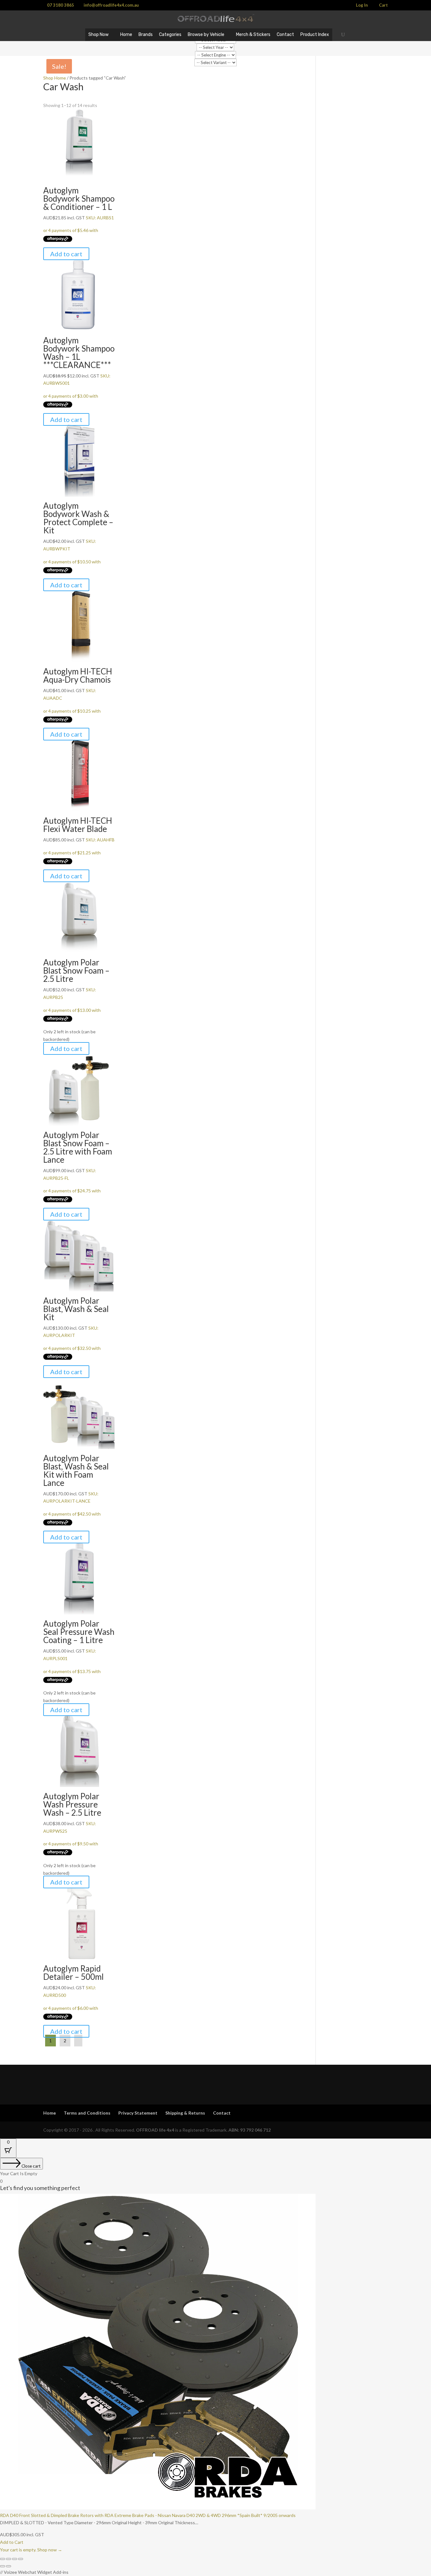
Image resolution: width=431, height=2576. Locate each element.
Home (126, 35)
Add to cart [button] (66, 254)
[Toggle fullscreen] (9, 2559)
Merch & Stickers (253, 35)
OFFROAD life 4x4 (155, 2130)
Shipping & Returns (185, 2113)
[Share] (15, 2559)
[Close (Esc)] (21, 2559)
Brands (146, 35)
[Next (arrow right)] (9, 2566)
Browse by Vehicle (206, 35)
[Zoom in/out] (3, 2559)
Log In (362, 5)
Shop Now (98, 35)
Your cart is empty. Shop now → (31, 2550)
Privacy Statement (138, 2113)
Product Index (315, 35)
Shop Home (55, 78)
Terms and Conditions (87, 2113)
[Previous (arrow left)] (3, 2566)
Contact (285, 35)
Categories (170, 35)
